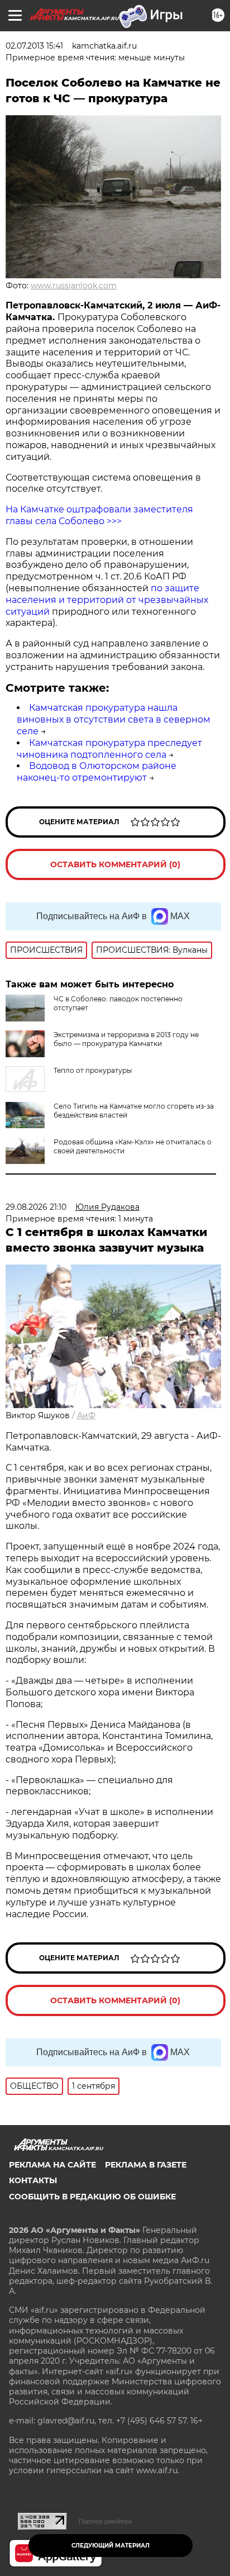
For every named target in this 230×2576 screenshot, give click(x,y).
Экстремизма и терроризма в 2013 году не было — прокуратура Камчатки (126, 1039)
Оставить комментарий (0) (115, 864)
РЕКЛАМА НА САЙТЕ (52, 2165)
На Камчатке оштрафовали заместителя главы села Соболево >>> (99, 515)
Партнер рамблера (105, 2521)
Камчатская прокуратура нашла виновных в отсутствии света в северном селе (114, 719)
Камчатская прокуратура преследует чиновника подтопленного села (109, 749)
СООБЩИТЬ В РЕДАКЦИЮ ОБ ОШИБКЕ (92, 2197)
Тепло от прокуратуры (93, 1070)
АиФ (86, 1415)
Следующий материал (111, 2546)
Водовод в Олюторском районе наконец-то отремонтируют (97, 772)
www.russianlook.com (74, 286)
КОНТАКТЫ (33, 2180)
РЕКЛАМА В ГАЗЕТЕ (146, 2165)
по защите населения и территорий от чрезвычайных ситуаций (107, 600)
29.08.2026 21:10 (36, 1207)
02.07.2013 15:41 (34, 46)
